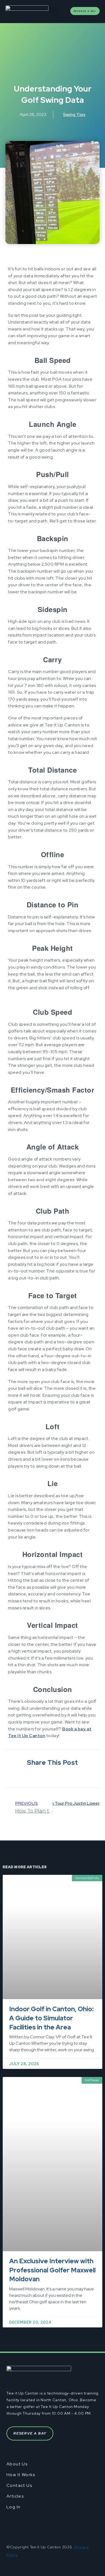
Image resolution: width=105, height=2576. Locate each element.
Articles (15, 2496)
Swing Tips (74, 114)
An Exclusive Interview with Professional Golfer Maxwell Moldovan (52, 2270)
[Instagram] (42, 2528)
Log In (13, 2507)
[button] (54, 11)
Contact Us (19, 2486)
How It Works (21, 2475)
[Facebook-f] (11, 2528)
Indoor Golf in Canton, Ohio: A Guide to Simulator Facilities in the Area (51, 2018)
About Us (17, 2464)
